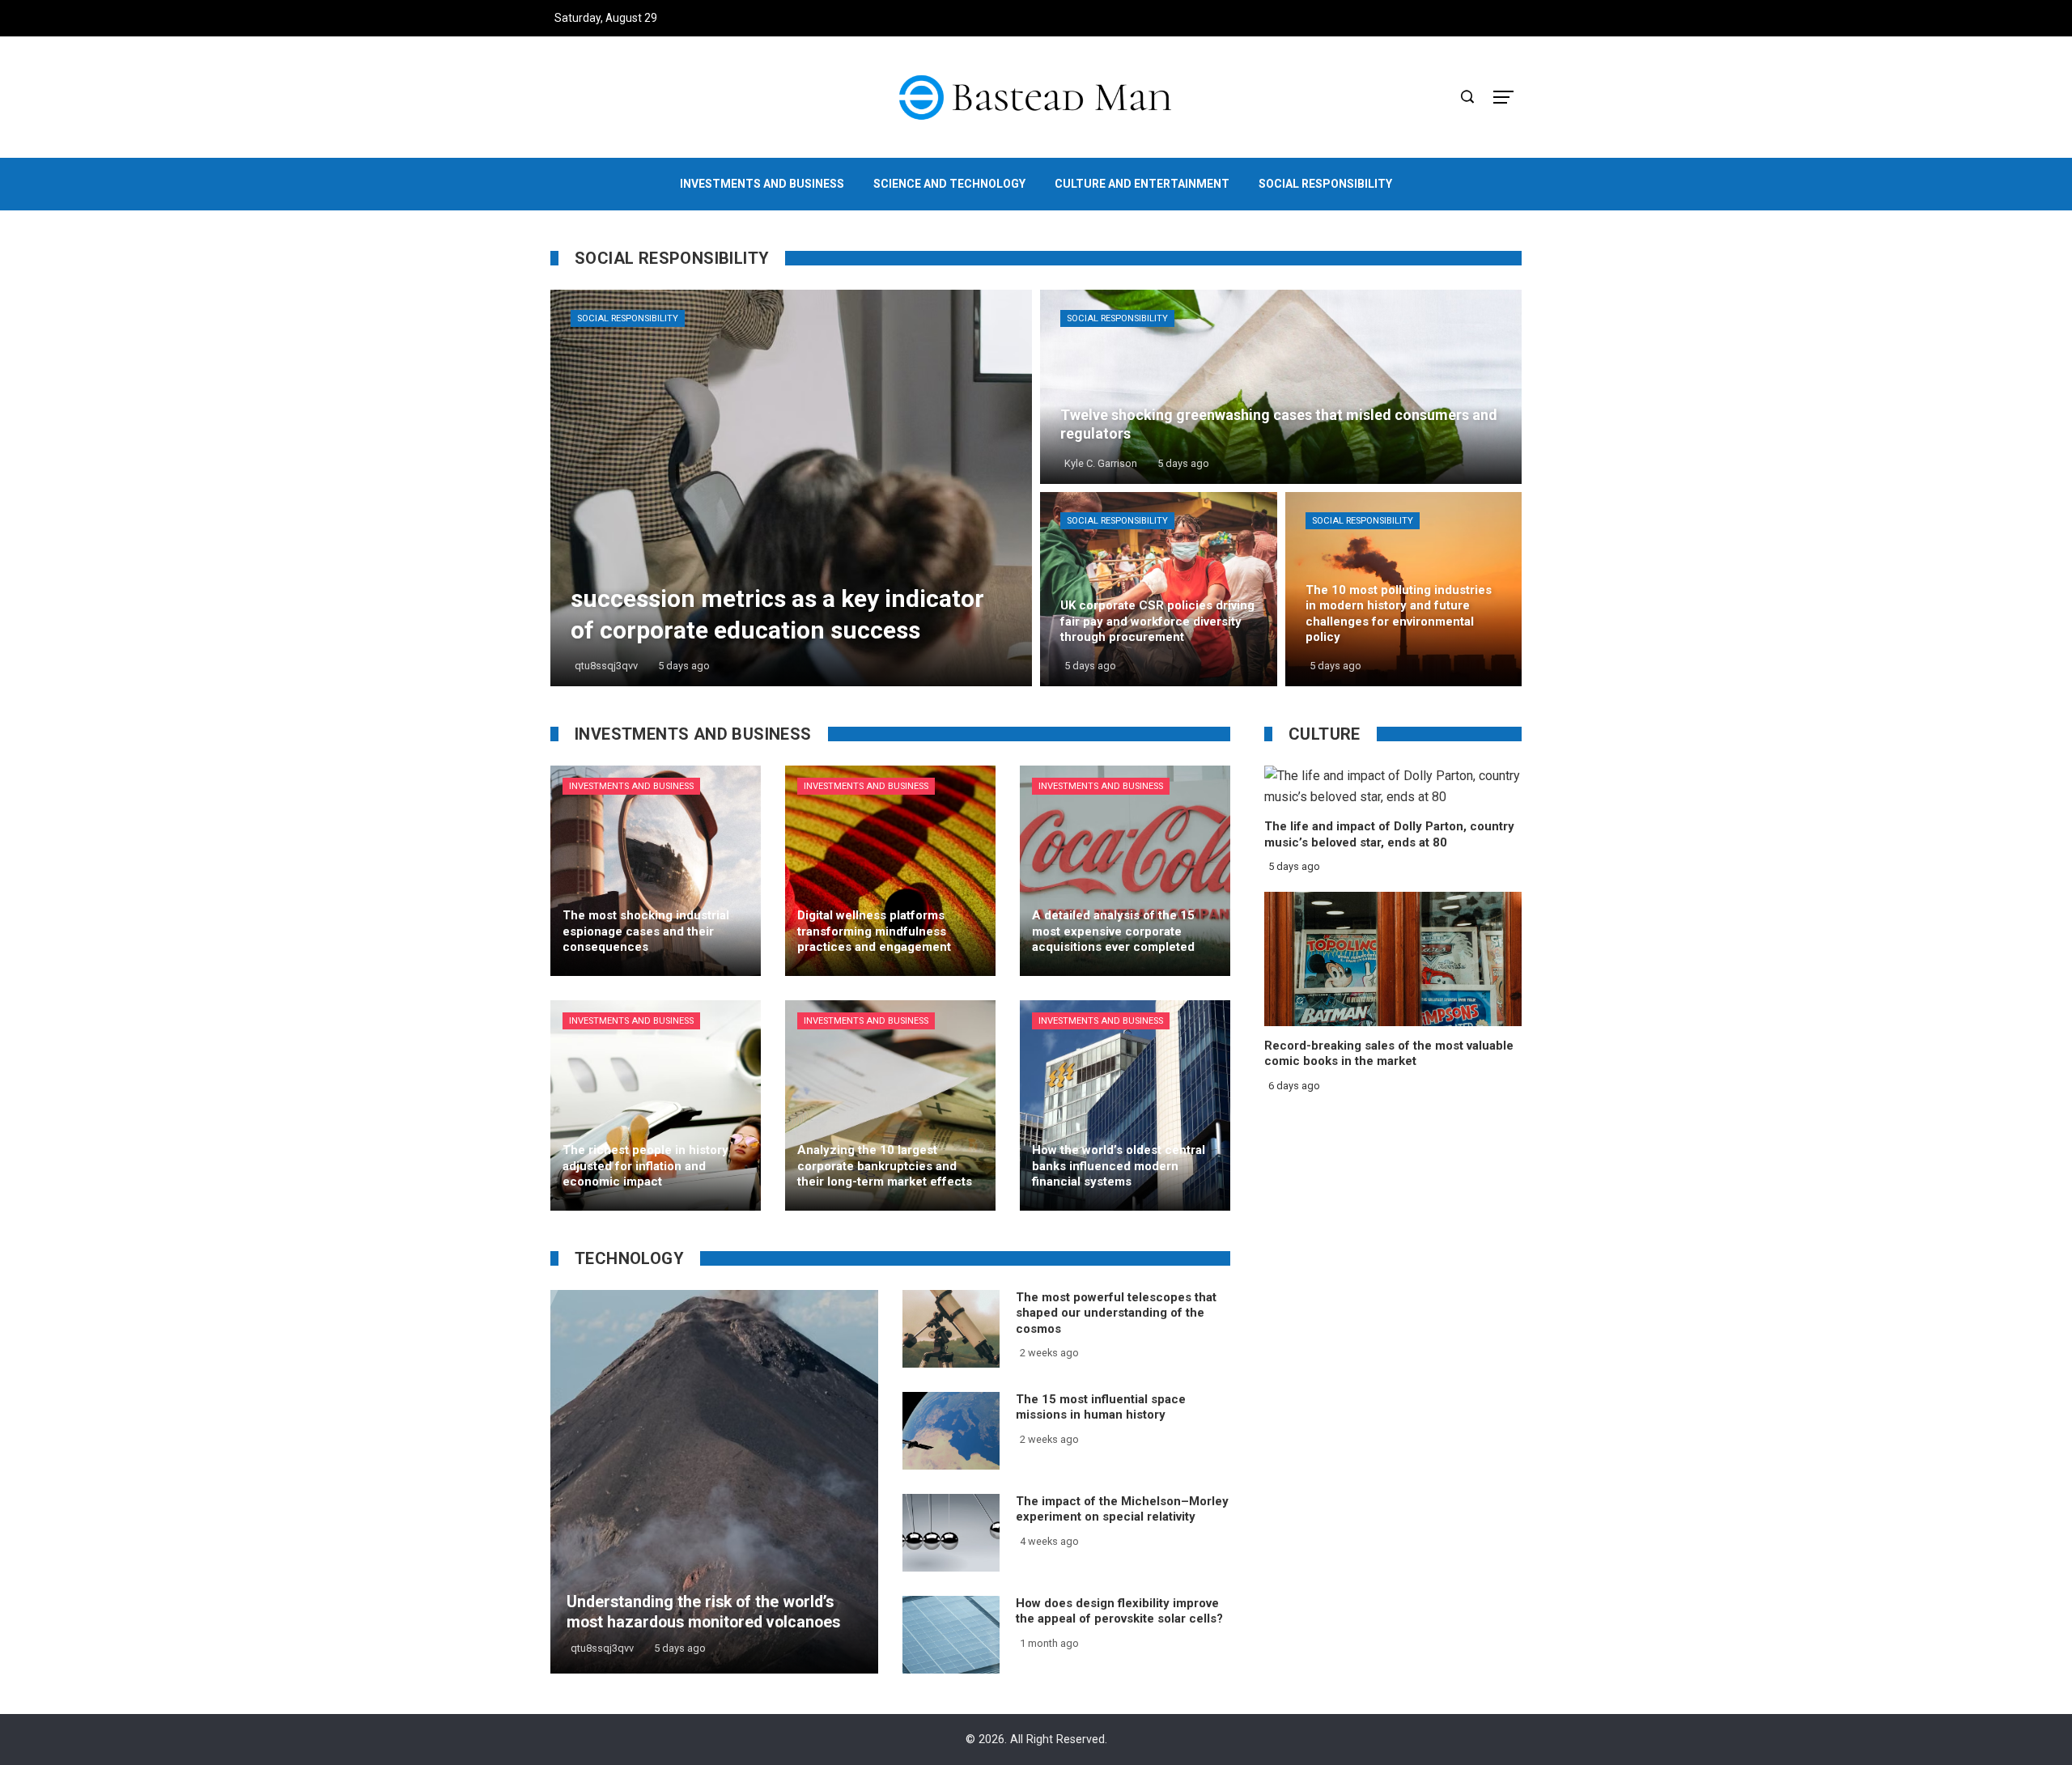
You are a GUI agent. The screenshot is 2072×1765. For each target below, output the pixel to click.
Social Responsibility (628, 318)
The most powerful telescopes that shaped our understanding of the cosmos (1116, 1313)
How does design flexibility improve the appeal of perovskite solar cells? (1119, 1611)
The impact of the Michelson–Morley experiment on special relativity (1122, 1509)
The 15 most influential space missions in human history (1101, 1407)
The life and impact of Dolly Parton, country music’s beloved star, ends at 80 (1389, 834)
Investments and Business (631, 786)
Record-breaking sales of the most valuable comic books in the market (1389, 1054)
